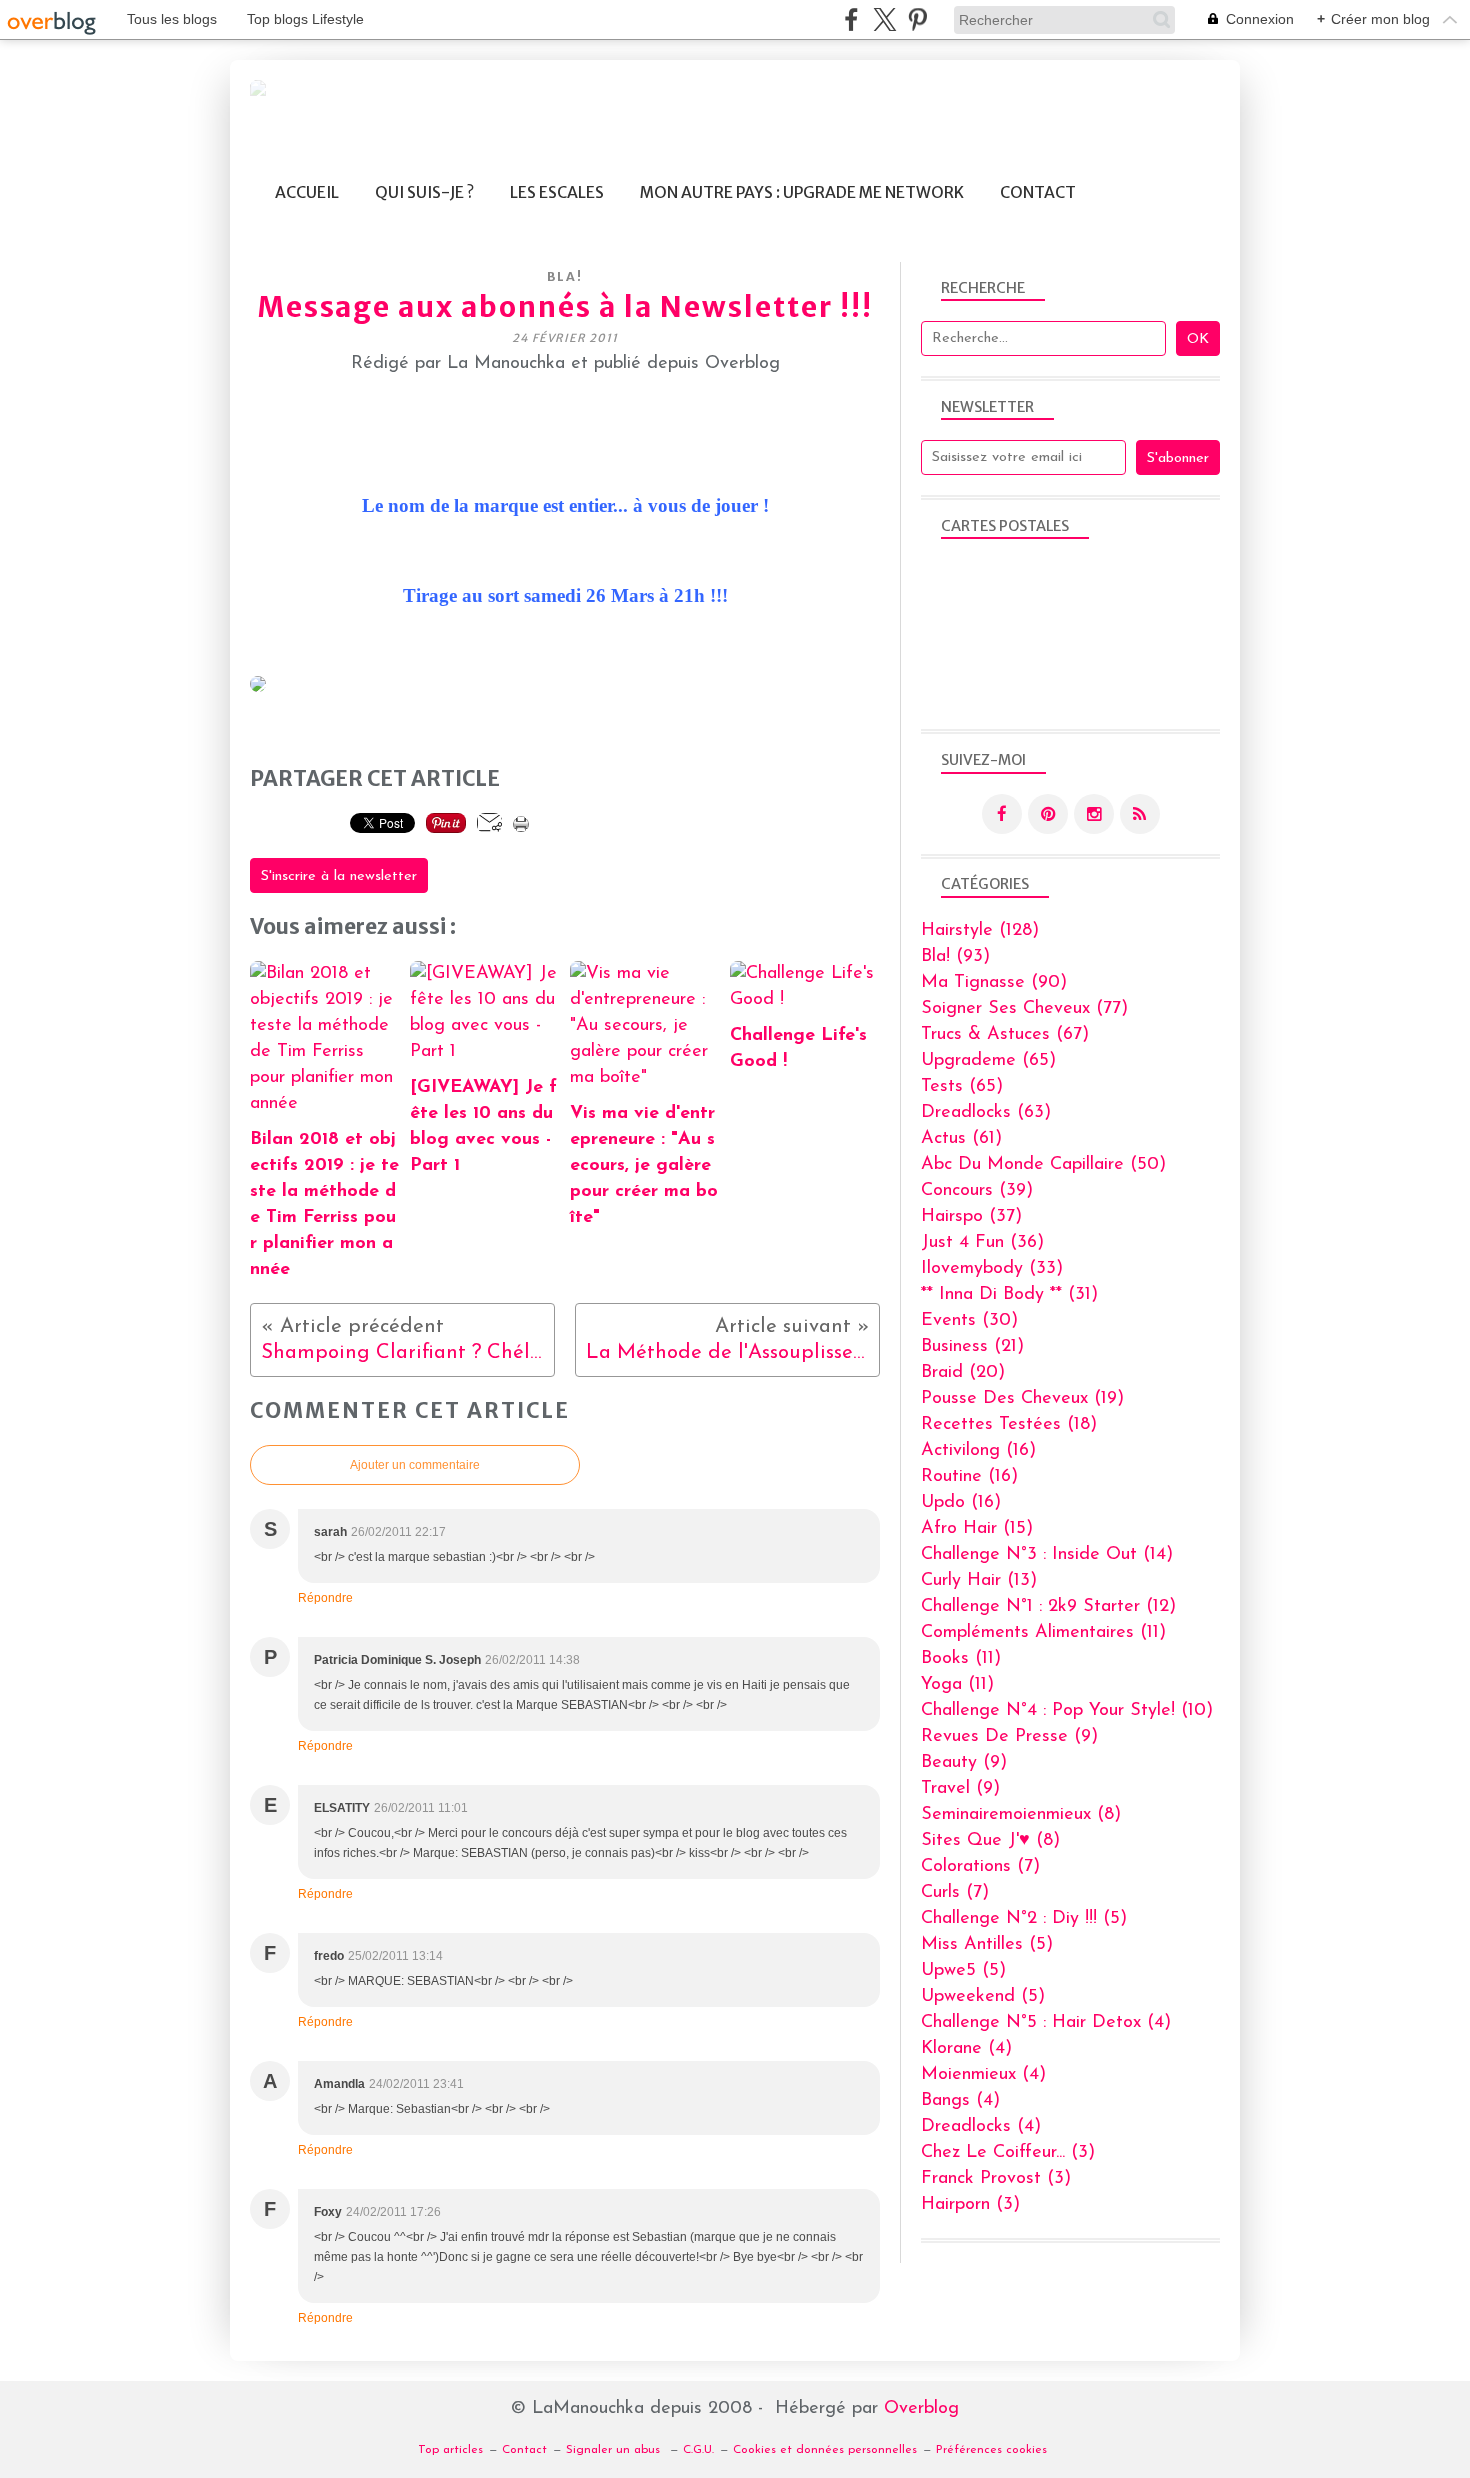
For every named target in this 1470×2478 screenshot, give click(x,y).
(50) (1043, 1165)
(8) (1021, 1815)
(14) (1047, 1555)
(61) (961, 1139)
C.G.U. (698, 2450)
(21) (972, 1347)
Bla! (565, 276)
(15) (977, 1529)
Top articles (450, 2450)
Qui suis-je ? (424, 192)
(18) (1009, 1425)
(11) (1043, 1633)
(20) (963, 1373)
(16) (978, 1451)
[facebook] (851, 19)
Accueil (307, 192)
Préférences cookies (991, 2450)
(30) (969, 1321)
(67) (1005, 1035)
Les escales (557, 192)
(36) (982, 1243)
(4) (1046, 2023)
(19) (1022, 1399)
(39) (977, 1191)
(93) (955, 957)
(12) (1048, 1607)
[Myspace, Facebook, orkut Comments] (258, 688)
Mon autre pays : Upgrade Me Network (802, 192)
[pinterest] (917, 19)
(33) (992, 1269)
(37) (971, 1217)
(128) (980, 931)
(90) (994, 983)
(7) (980, 1867)
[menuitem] (307, 192)
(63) (986, 1113)
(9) (1009, 1737)
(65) (988, 1061)
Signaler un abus (615, 2450)
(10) (1067, 1711)
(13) (979, 1581)
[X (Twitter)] (884, 19)
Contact (1038, 192)
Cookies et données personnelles (825, 2450)
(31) (1009, 1295)
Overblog (921, 2409)
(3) (1008, 2153)
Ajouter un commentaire (415, 1465)
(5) (1024, 1919)
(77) (1024, 1009)
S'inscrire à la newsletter (339, 876)
